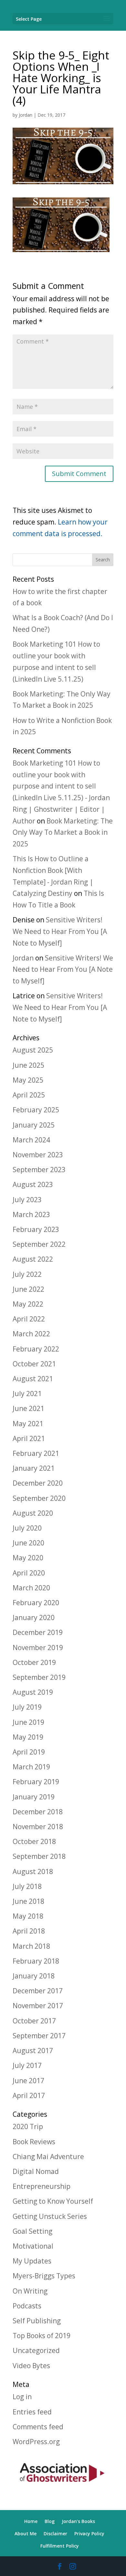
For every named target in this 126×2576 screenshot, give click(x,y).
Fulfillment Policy (60, 2546)
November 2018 (38, 1827)
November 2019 (38, 1648)
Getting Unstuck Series (50, 2216)
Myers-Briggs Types (44, 2276)
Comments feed (38, 2427)
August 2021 (33, 1379)
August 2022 (33, 1259)
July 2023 (27, 1200)
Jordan (26, 115)
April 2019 (29, 1752)
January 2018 (34, 1976)
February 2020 (36, 1603)
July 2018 (27, 1886)
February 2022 (36, 1349)
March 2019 (31, 1767)
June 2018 (28, 1901)
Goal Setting (32, 2231)
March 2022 (31, 1334)
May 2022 (28, 1304)
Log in (22, 2397)
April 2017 (29, 2095)
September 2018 (39, 1856)
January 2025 (34, 1125)
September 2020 (39, 1498)
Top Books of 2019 (42, 2336)
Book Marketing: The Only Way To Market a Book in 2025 (63, 832)
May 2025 (28, 1080)
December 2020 (38, 1483)
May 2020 (28, 1558)
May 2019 (28, 1737)
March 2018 (31, 1946)
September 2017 (39, 2036)
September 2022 (39, 1244)
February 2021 (36, 1453)
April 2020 (29, 1573)
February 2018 (36, 1961)
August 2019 (33, 1692)
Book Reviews (34, 2142)
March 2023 (31, 1214)
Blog (50, 2521)
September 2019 (39, 1677)
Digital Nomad (36, 2171)
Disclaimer (55, 2534)
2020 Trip (28, 2126)
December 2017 (38, 1991)
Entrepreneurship (42, 2186)
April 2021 (29, 1438)
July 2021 (27, 1394)
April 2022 (29, 1319)
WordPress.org (36, 2442)
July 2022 (27, 1274)
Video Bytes (31, 2366)
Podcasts (27, 2306)
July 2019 (27, 1707)
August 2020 (33, 1513)
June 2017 (28, 2081)
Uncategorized (36, 2350)
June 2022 (28, 1289)
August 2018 (33, 1871)
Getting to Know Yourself (53, 2201)
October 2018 (34, 1841)
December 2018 (38, 1812)
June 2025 (28, 1065)
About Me (26, 2534)
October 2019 (34, 1662)
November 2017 (38, 2006)
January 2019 (34, 1797)
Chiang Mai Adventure (48, 2157)
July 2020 (27, 1528)
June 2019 (28, 1722)
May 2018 (28, 1916)
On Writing (30, 2291)
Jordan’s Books (78, 2521)
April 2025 (29, 1095)
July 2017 (27, 2065)
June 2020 (28, 1543)
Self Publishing (37, 2321)
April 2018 (29, 1931)
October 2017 (34, 2021)
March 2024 (31, 1140)
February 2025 (36, 1110)
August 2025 (33, 1050)
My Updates (32, 2261)
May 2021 (28, 1424)
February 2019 (36, 1782)
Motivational (33, 2246)
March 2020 (31, 1588)
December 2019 (38, 1632)
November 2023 (38, 1155)
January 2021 (34, 1468)
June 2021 (28, 1408)
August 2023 (33, 1184)
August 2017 (33, 2051)
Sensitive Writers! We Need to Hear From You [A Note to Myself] (60, 931)
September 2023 (39, 1170)
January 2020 (34, 1617)
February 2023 (36, 1229)
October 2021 (34, 1364)
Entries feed (32, 2412)
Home (31, 2521)
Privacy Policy (89, 2534)
